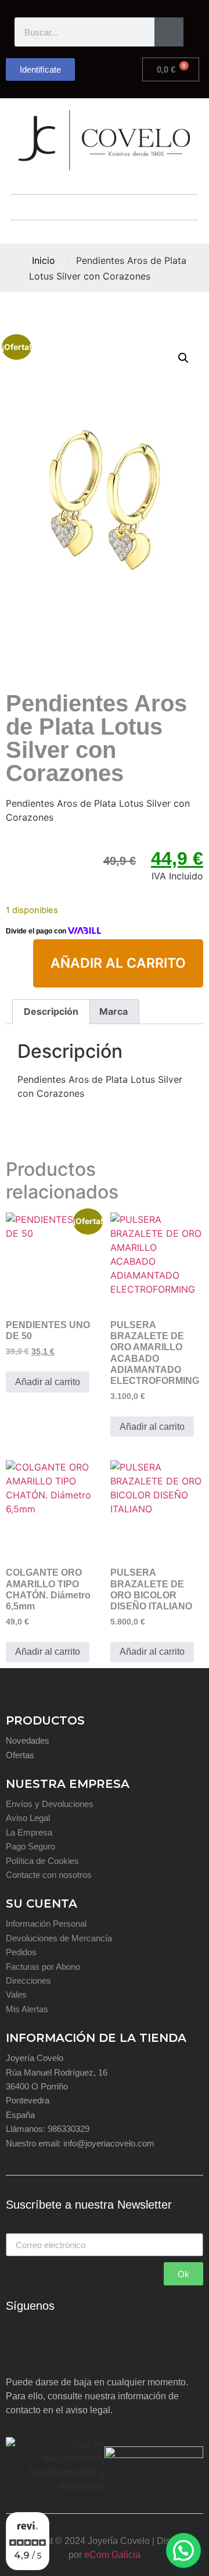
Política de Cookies (42, 1861)
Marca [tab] (113, 1011)
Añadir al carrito (118, 963)
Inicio (44, 260)
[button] (105, 204)
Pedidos (21, 1952)
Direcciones (28, 1981)
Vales (16, 1994)
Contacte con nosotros (49, 1875)
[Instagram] (52, 2349)
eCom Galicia (112, 2555)
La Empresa (29, 1832)
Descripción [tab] (51, 1011)
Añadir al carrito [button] (48, 1382)
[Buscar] (169, 32)
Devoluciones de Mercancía (59, 1938)
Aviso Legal (28, 1818)
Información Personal (46, 1924)
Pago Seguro (30, 1846)
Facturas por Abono (43, 1967)
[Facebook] (20, 2349)
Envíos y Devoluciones (50, 1804)
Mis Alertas (27, 2009)
